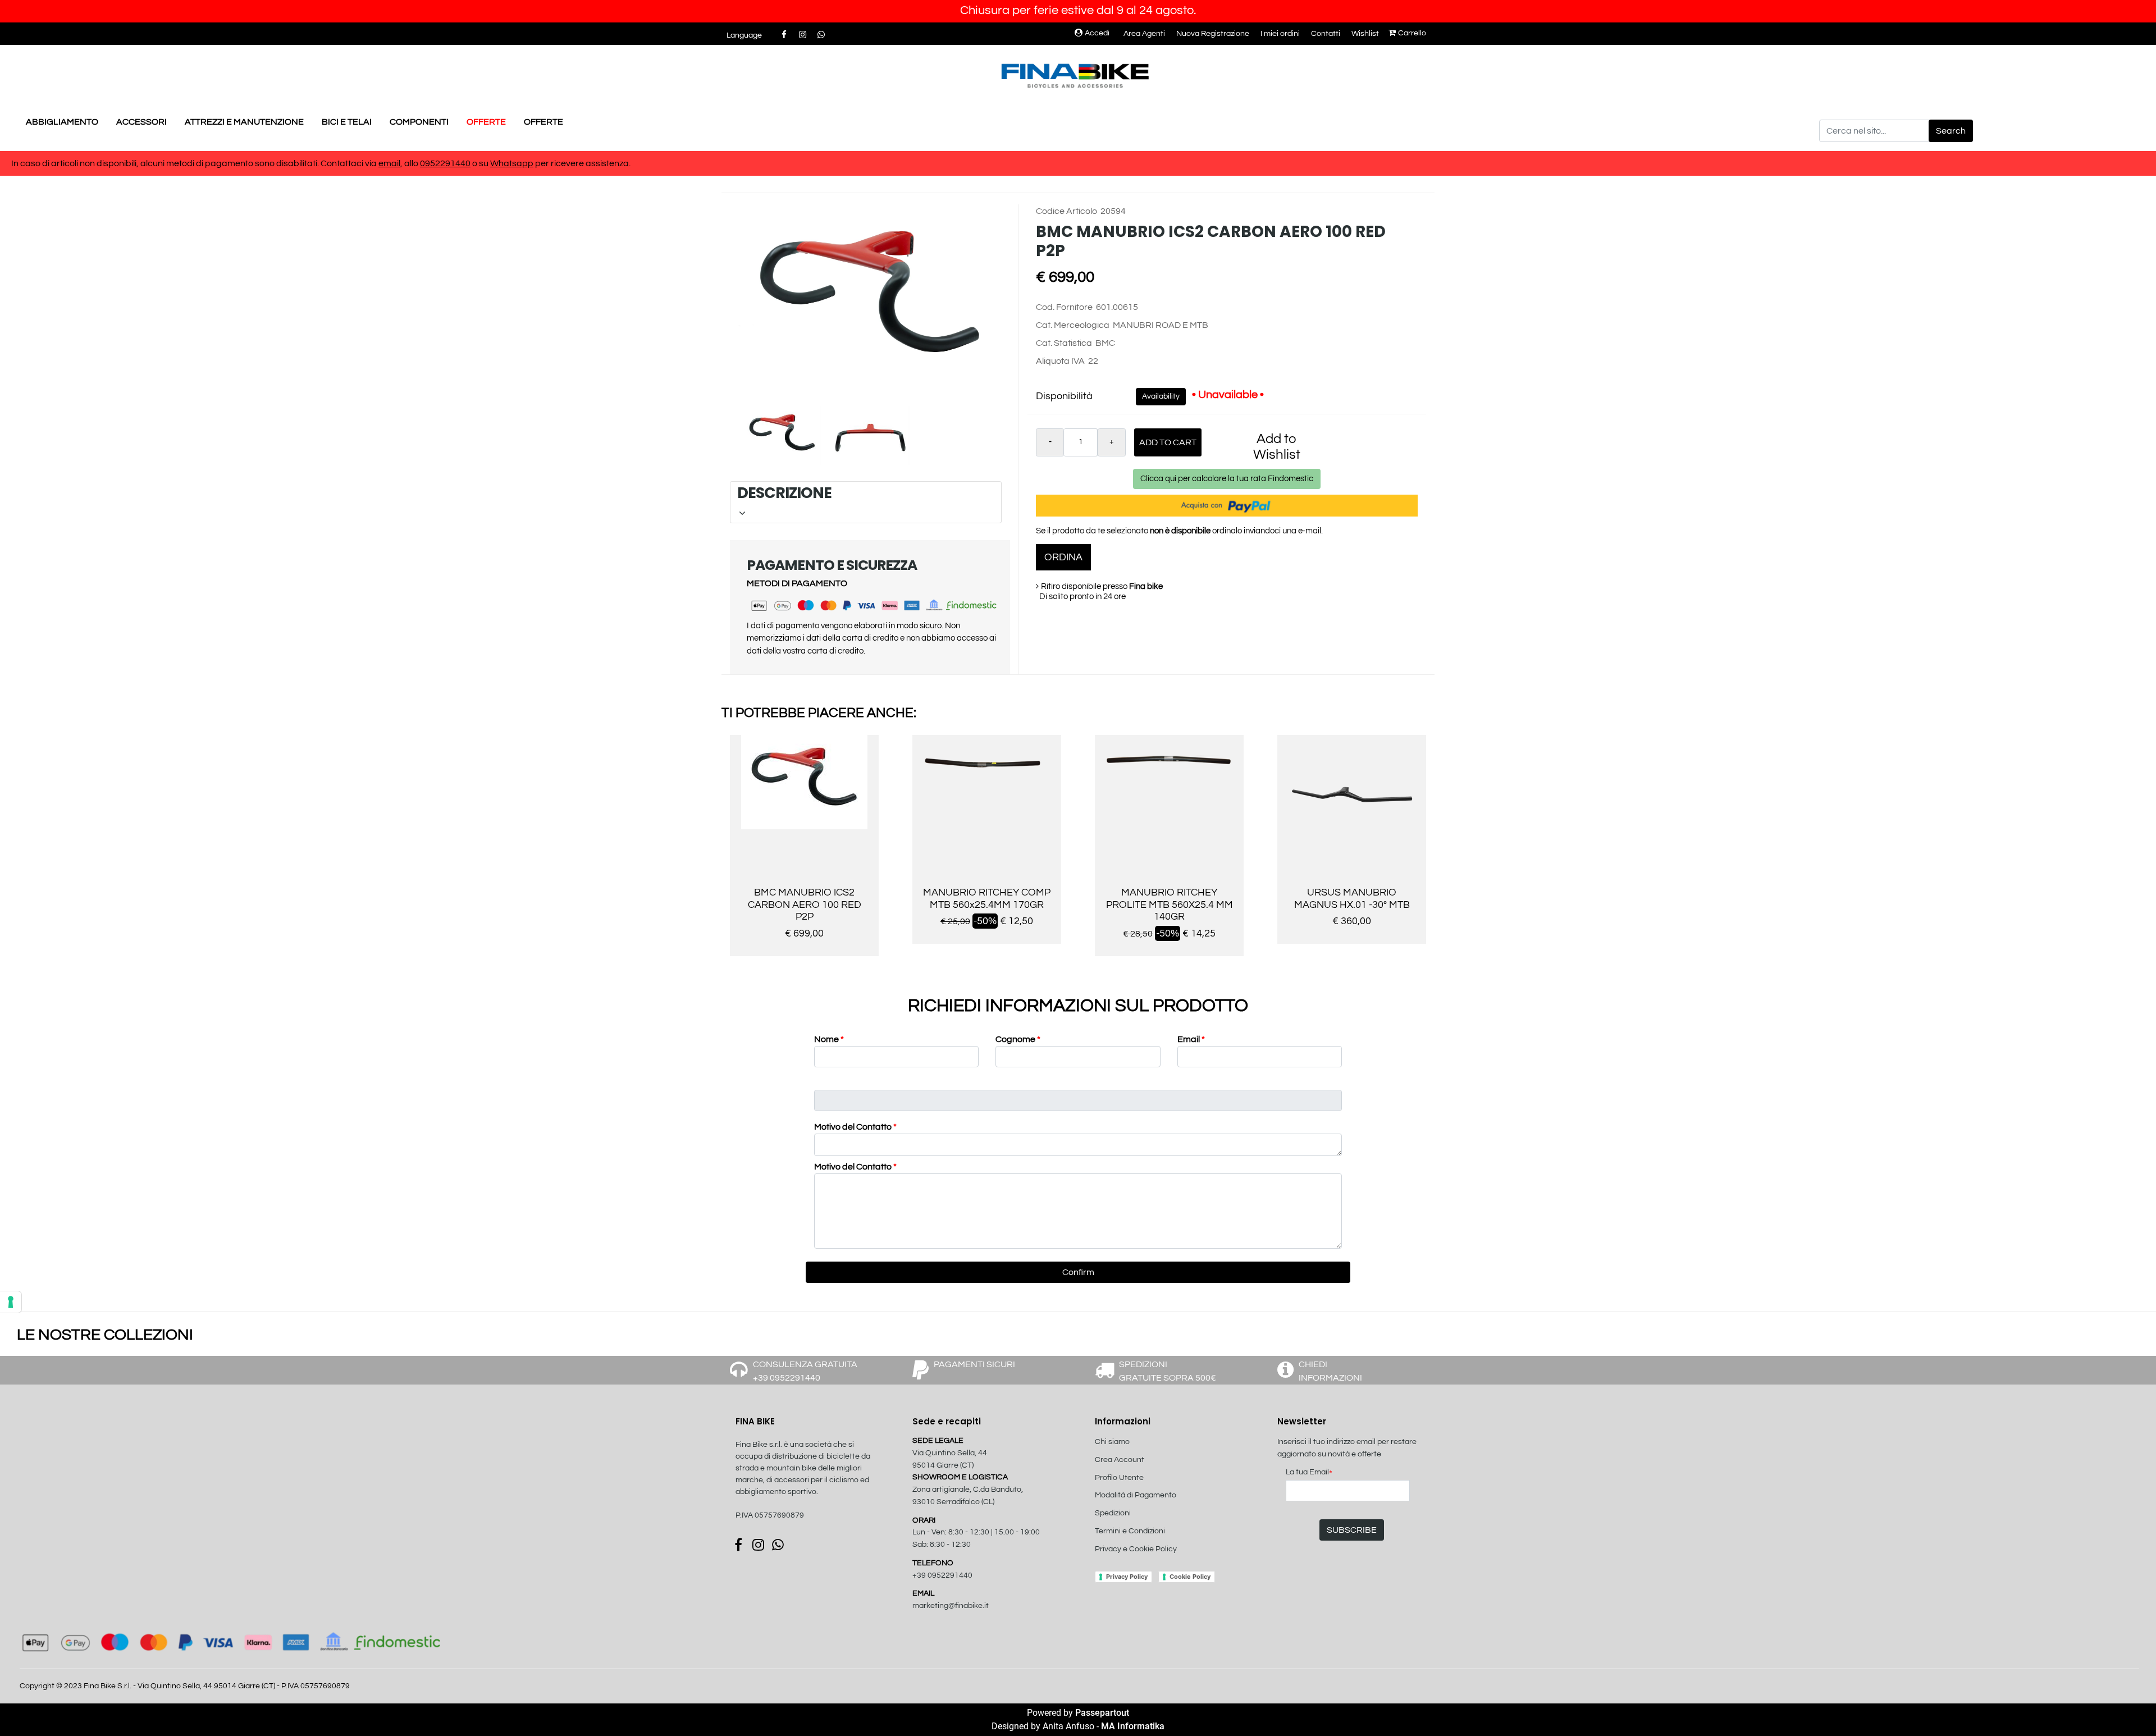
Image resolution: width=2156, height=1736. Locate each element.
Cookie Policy (1190, 1577)
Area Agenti (1144, 34)
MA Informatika (1133, 1726)
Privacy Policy (1127, 1577)
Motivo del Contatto (855, 1127)
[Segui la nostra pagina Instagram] (803, 35)
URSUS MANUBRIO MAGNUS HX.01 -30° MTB (1352, 899)
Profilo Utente (1119, 1478)
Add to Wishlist (1277, 447)
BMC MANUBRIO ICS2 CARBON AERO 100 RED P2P (805, 904)
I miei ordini (1280, 34)
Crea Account (1120, 1460)
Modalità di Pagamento (1136, 1495)
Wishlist (1365, 34)
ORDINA (1063, 557)
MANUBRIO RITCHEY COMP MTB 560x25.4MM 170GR (987, 899)
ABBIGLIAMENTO (62, 122)
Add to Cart (1168, 442)
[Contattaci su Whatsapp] (821, 35)
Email (1191, 1039)
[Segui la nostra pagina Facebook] (785, 35)
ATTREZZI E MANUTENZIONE (244, 122)
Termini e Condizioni (1130, 1531)
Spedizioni (1113, 1513)
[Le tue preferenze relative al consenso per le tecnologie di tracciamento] (11, 1302)
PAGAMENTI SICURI (974, 1364)
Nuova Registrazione (1213, 34)
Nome (829, 1039)
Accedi (1097, 33)
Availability (1161, 396)
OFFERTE (486, 122)
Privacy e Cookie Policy (1136, 1549)
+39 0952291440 (942, 1575)
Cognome (1018, 1039)
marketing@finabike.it (951, 1606)
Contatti (1326, 34)
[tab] (866, 502)
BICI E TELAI (347, 122)
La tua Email (1309, 1473)
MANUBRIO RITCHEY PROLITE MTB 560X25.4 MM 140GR (1170, 904)
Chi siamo (1112, 1442)
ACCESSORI (141, 122)
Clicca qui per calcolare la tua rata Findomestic (1227, 479)
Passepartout (1102, 1713)
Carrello (1412, 33)
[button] (1951, 131)
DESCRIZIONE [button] (864, 493)
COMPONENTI (419, 122)
